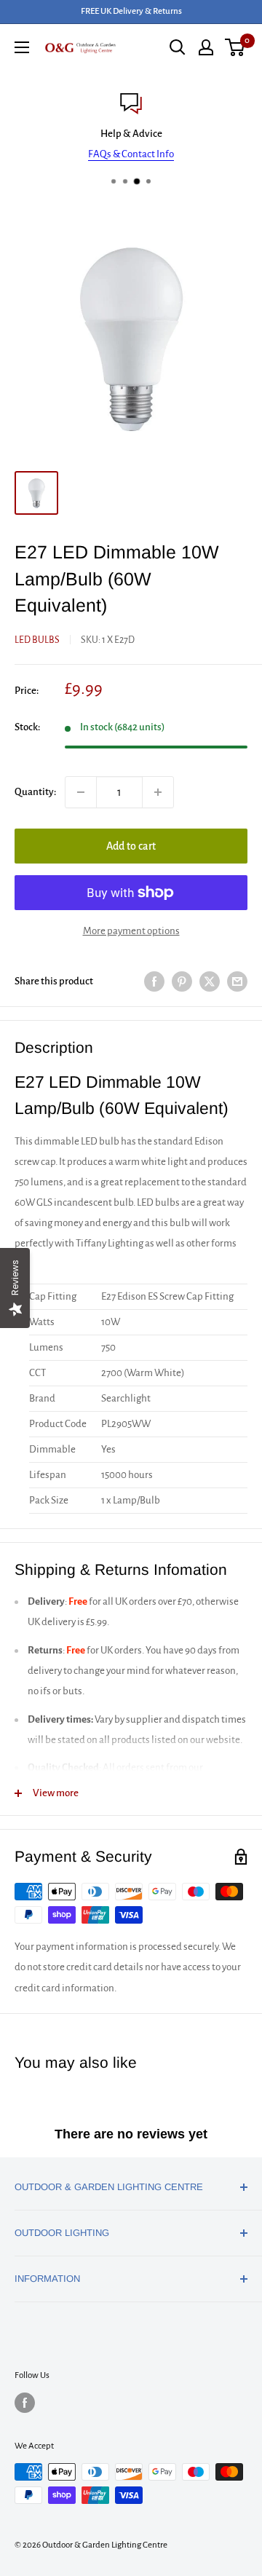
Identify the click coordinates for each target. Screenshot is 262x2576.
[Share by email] (237, 981)
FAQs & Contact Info (131, 154)
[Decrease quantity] (81, 792)
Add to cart (131, 846)
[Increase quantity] (158, 792)
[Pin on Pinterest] (182, 981)
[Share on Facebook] (154, 981)
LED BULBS (37, 640)
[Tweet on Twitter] (210, 981)
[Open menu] (22, 47)
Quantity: (35, 792)
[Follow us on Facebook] (25, 2403)
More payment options (131, 931)
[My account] (206, 47)
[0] (235, 47)
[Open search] (178, 47)
